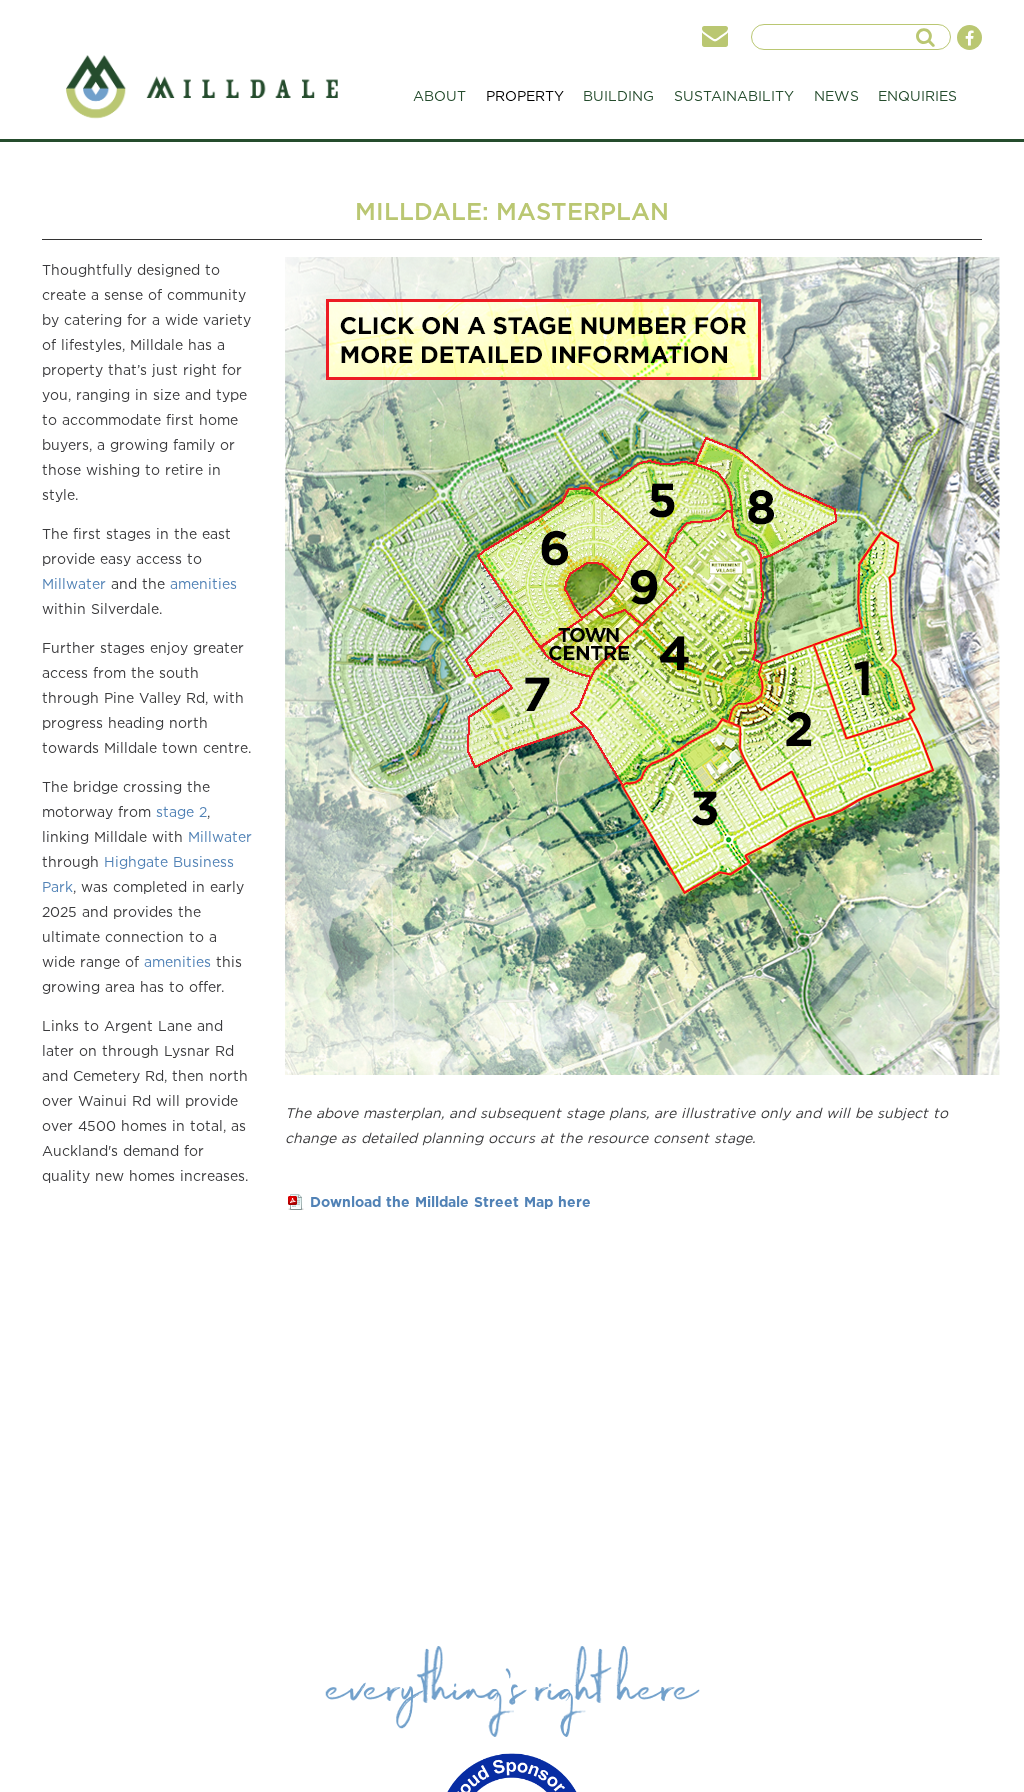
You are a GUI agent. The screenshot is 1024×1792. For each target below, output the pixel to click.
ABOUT (439, 95)
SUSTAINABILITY (734, 95)
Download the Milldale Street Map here (450, 1201)
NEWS (836, 95)
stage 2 (181, 811)
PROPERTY (525, 95)
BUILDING (618, 95)
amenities (203, 583)
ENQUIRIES (917, 95)
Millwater (74, 583)
